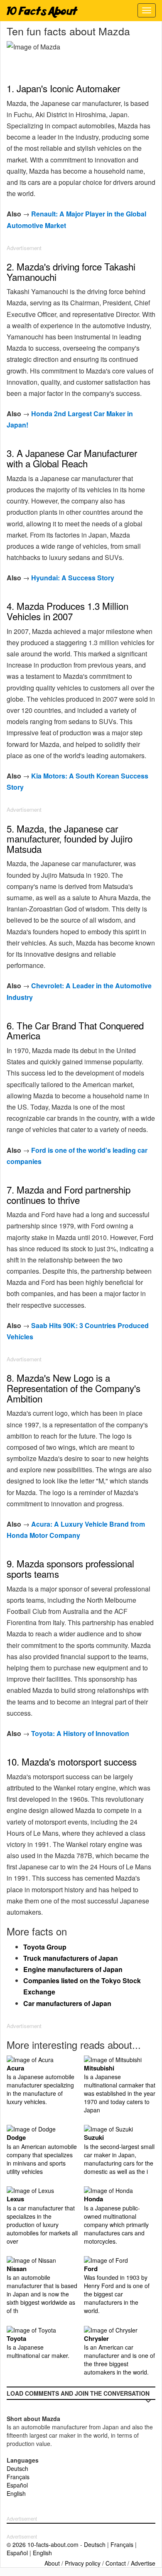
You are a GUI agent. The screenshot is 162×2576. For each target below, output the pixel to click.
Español (17, 2485)
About (52, 2563)
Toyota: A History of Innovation (80, 1733)
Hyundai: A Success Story (73, 578)
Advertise (143, 2563)
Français (18, 2477)
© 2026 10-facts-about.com (43, 2544)
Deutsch (17, 2468)
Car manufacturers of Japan (67, 2003)
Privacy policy (83, 2563)
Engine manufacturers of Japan (73, 1969)
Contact (116, 2563)
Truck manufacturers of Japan (71, 1958)
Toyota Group (45, 1947)
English (16, 2493)
